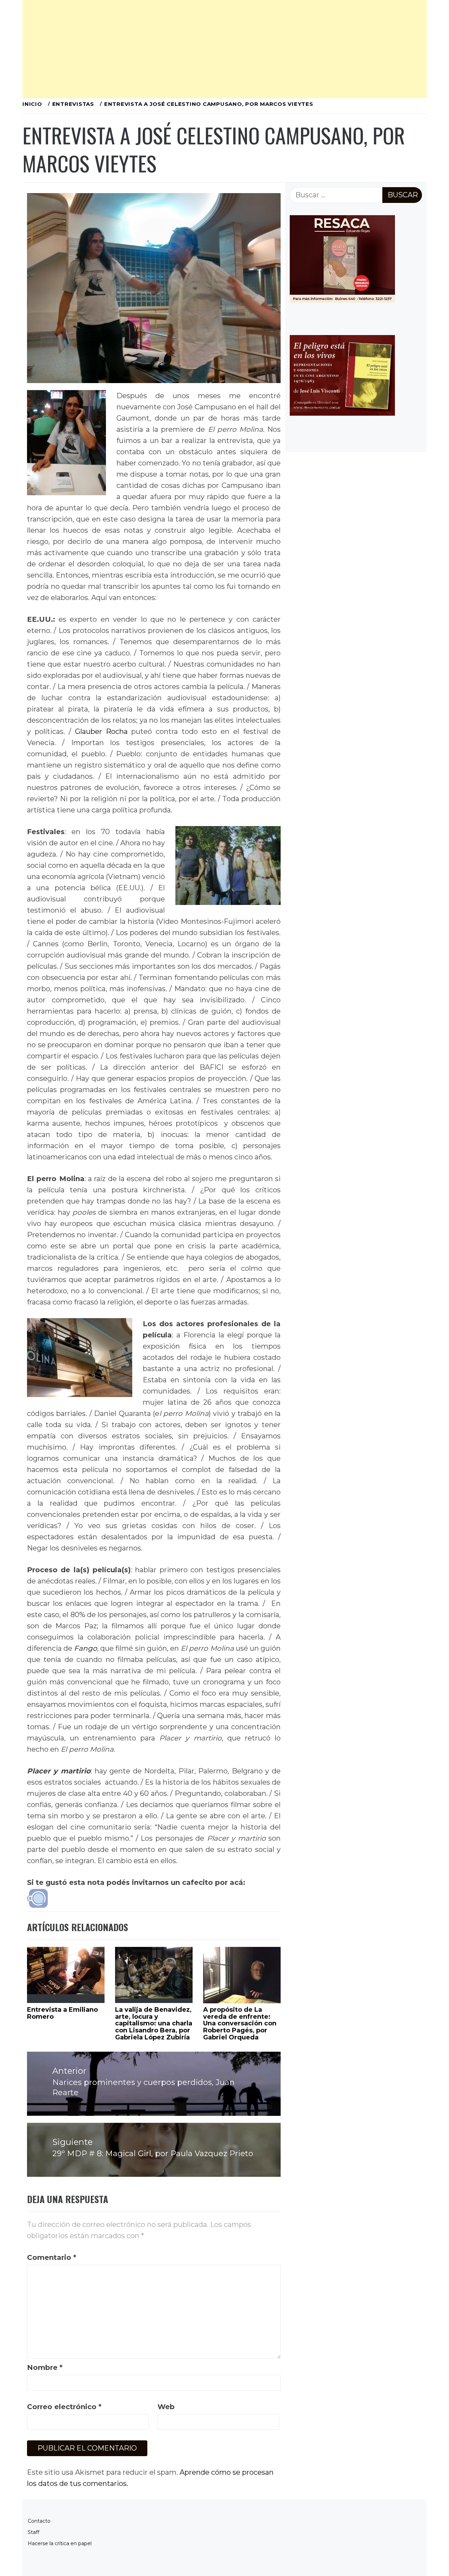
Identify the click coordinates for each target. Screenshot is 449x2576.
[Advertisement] (224, 49)
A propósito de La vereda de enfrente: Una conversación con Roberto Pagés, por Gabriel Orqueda (240, 2023)
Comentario (52, 2257)
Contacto (39, 2521)
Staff (33, 2532)
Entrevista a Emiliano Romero (62, 2013)
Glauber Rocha (101, 731)
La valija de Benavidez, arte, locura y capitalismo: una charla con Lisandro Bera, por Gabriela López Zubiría (154, 2023)
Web (166, 2407)
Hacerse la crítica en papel (60, 2543)
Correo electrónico (64, 2407)
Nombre (45, 2367)
